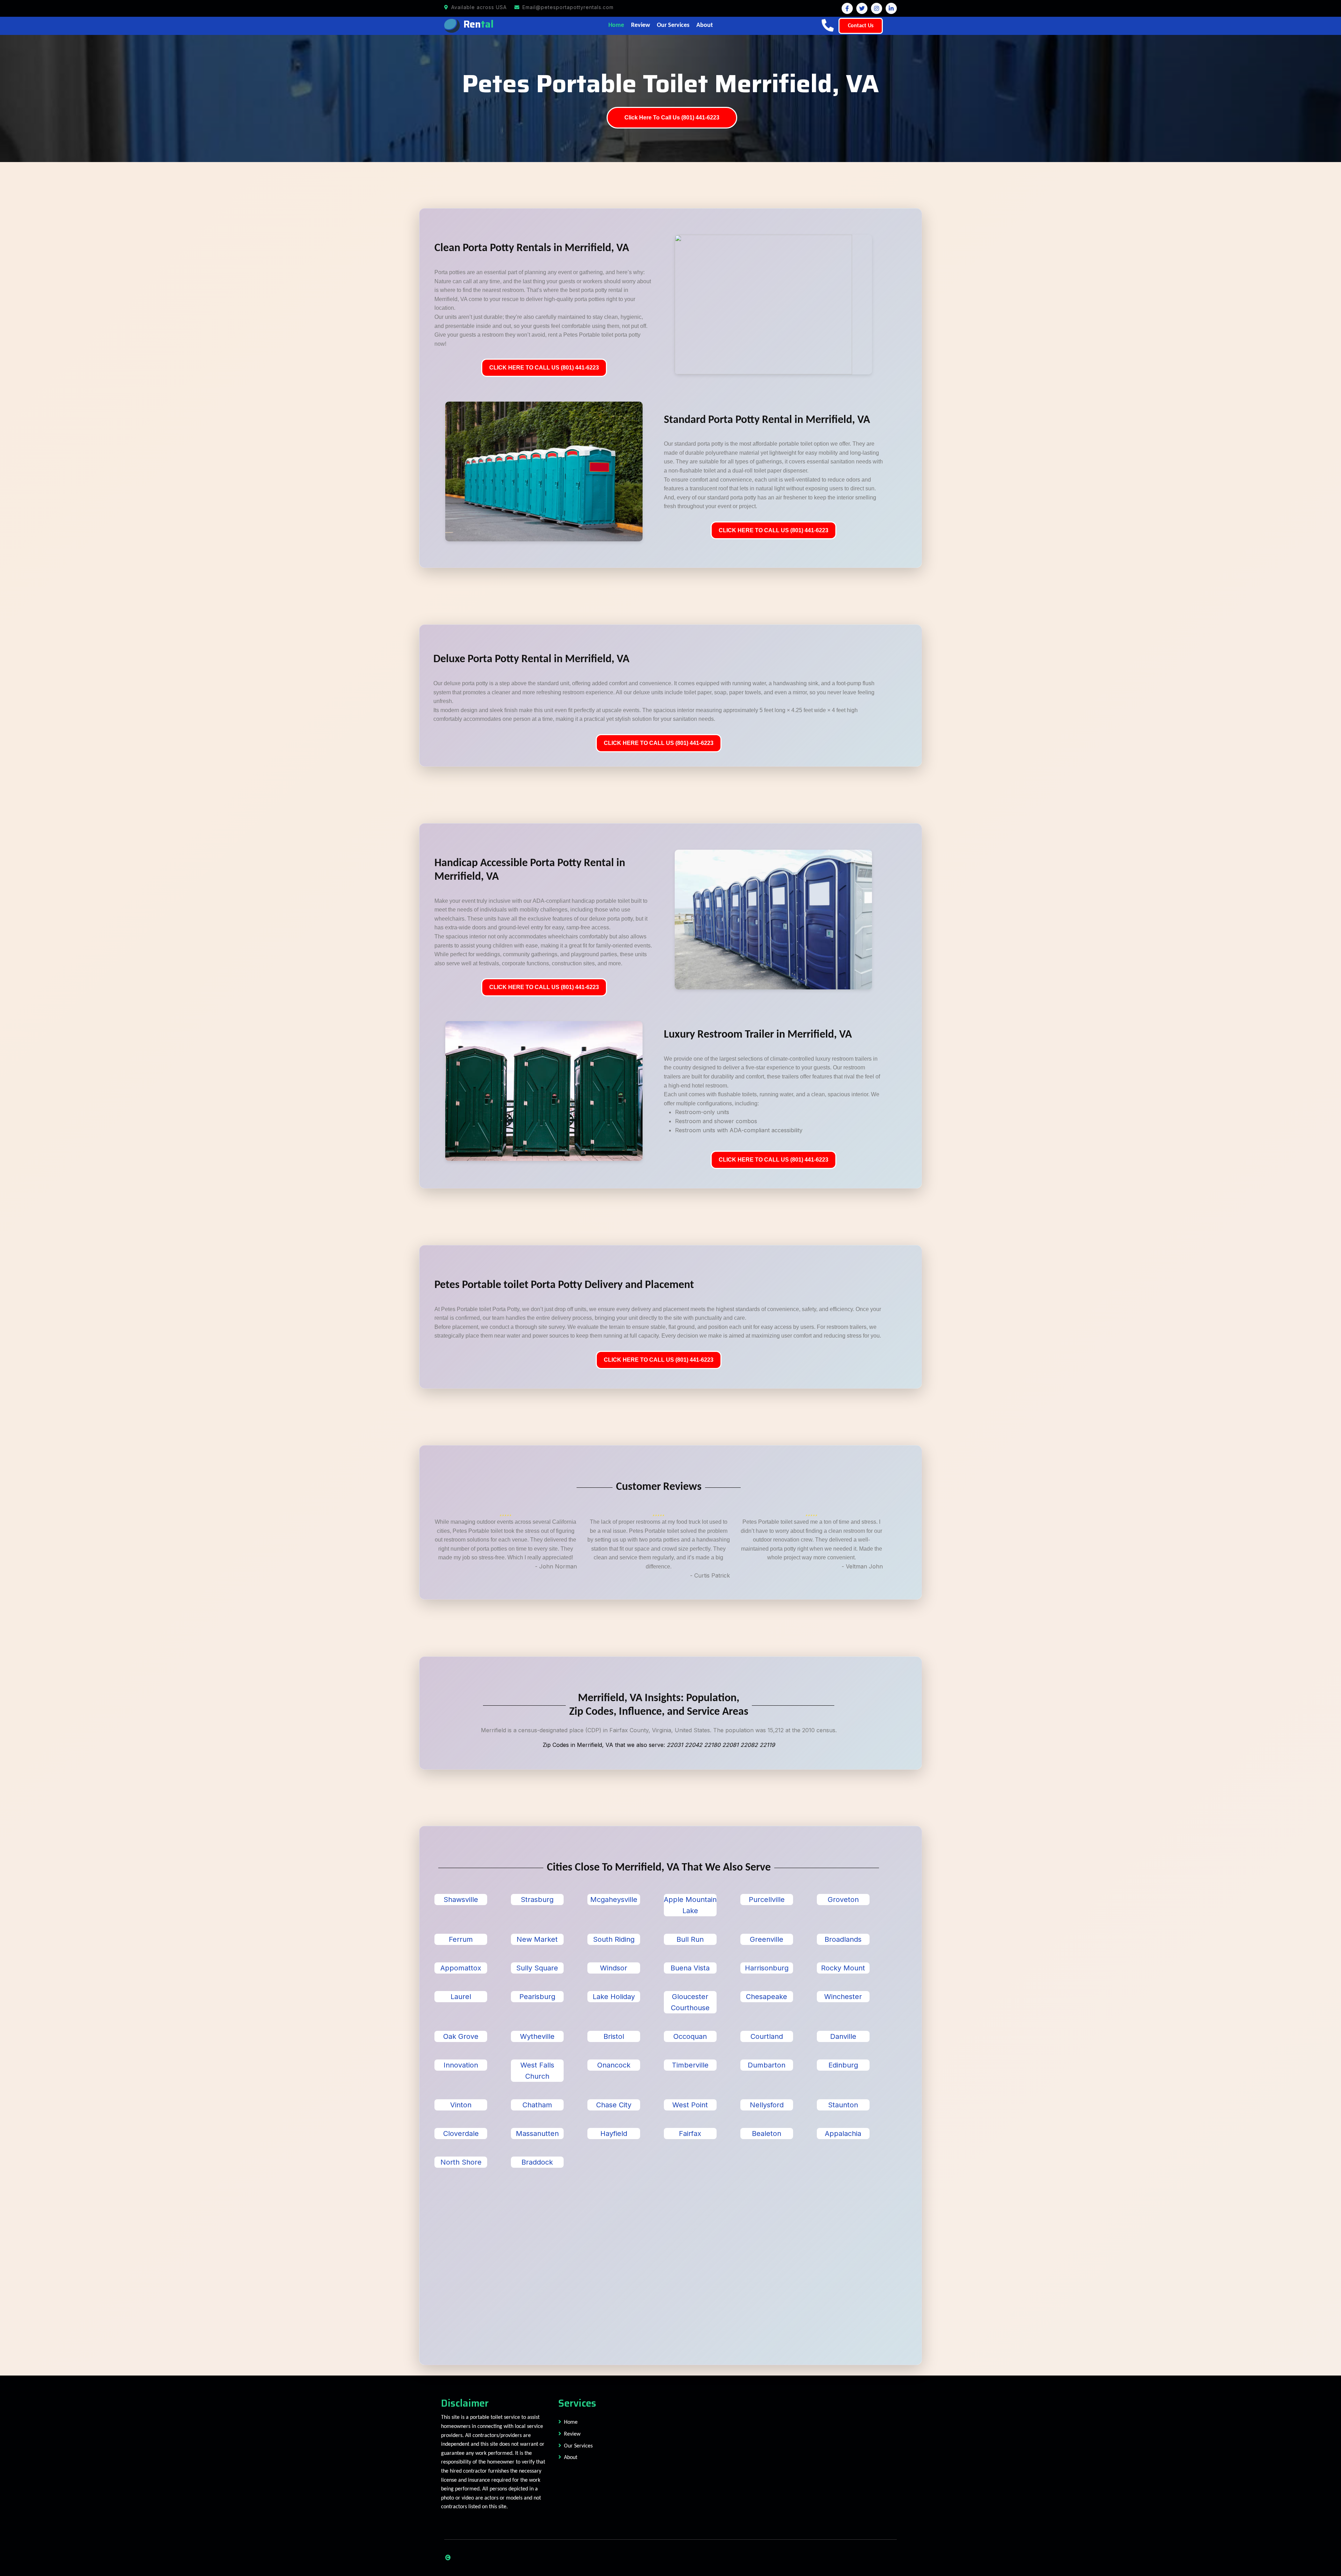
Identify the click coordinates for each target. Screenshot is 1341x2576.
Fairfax (690, 2134)
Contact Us (861, 26)
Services (577, 2403)
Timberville (690, 2065)
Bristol (614, 2036)
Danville (843, 2036)
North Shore (461, 2162)
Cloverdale (461, 2134)
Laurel (461, 1997)
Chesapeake (767, 1997)
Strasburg (537, 1900)
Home (616, 25)
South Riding (614, 1939)
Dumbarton (767, 2065)
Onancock (614, 2065)
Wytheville (537, 2036)
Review (640, 25)
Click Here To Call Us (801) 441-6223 (672, 118)
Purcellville (767, 1900)
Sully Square (537, 1968)
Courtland (767, 2036)
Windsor (614, 1968)
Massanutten (537, 2134)
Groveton (843, 1900)
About (705, 25)
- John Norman (556, 1566)
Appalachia (843, 2134)
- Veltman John (862, 1566)
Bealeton (767, 2134)
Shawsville (461, 1900)
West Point (690, 2105)
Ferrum (461, 1939)
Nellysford (767, 2105)
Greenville (767, 1939)
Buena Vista (690, 1968)
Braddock (537, 2162)
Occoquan (690, 2036)
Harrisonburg (767, 1968)
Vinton (461, 2105)
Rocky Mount (843, 1968)
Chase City (614, 2105)
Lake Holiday (614, 1997)
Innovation (461, 2065)
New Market (537, 1939)
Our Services (673, 25)
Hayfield (614, 2134)
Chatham (537, 2105)
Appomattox (461, 1968)
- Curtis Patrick (710, 1575)
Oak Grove (461, 2036)
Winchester (843, 1997)
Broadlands (843, 1939)
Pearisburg (537, 1997)
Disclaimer (465, 2403)
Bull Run (690, 1939)
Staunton (843, 2105)
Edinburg (843, 2065)
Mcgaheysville (614, 1900)
